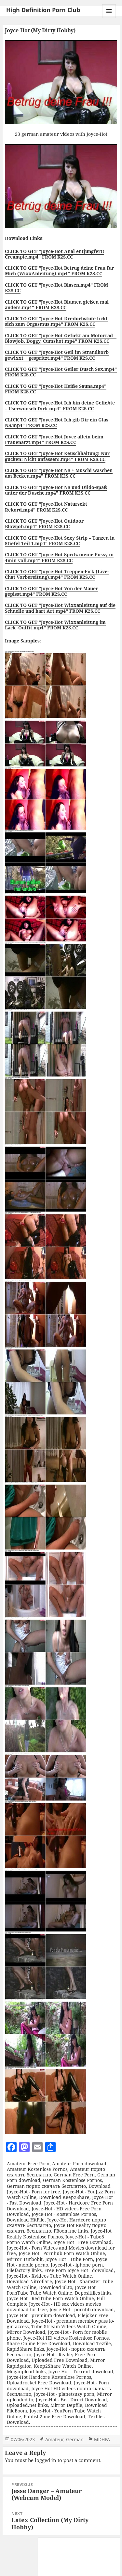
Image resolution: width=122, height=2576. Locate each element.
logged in (46, 2460)
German (75, 2439)
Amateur (54, 2439)
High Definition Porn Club (43, 10)
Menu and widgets (109, 18)
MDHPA (102, 2439)
